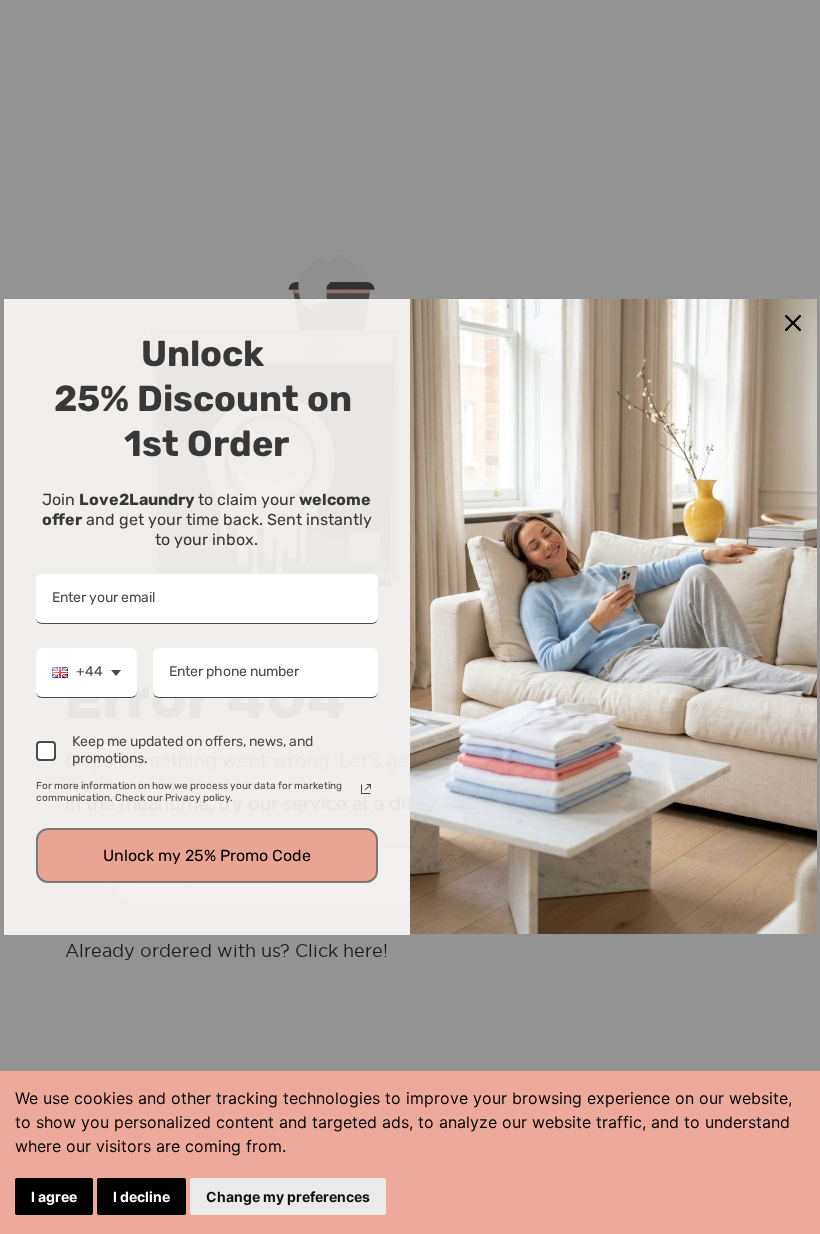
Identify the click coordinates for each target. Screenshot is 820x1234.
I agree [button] (54, 1196)
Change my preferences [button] (288, 1196)
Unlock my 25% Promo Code (207, 855)
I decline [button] (141, 1196)
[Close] (793, 323)
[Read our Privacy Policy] (366, 789)
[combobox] (86, 673)
